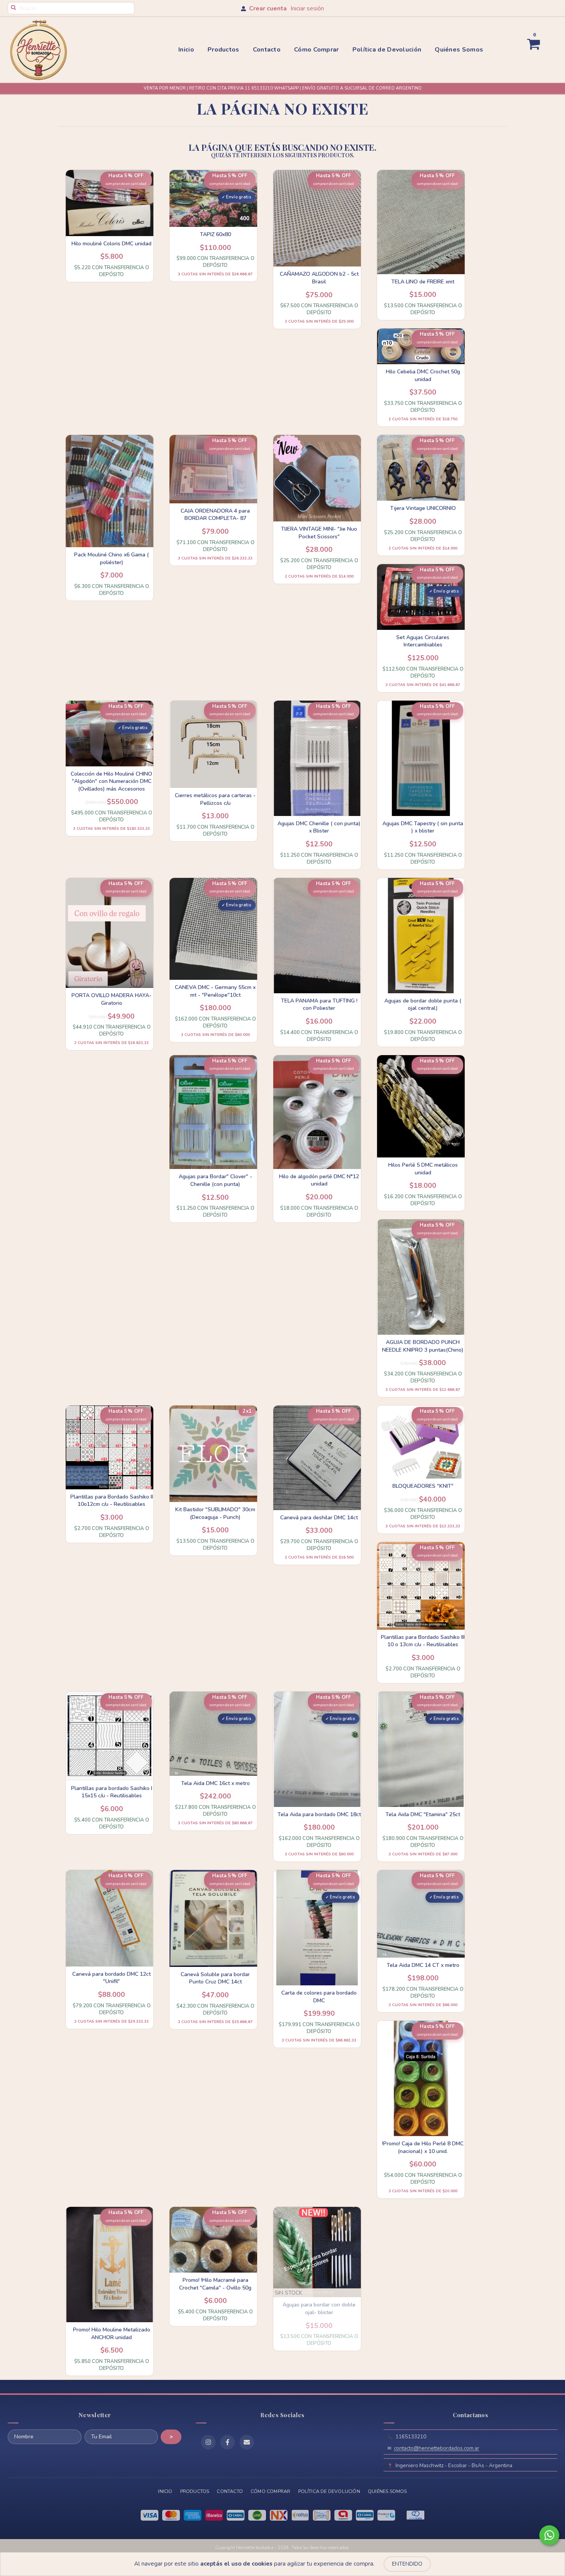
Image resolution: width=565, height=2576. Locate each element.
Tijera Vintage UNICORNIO (423, 508)
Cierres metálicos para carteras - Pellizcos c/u (215, 799)
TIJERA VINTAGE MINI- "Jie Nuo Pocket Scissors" (319, 533)
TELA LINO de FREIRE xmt (423, 282)
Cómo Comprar (317, 50)
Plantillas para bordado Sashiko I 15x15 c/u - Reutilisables (112, 1792)
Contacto (267, 50)
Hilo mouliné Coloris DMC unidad (111, 244)
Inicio (186, 50)
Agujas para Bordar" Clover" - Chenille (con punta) (215, 1180)
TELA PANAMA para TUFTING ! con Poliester (319, 1005)
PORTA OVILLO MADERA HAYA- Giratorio (111, 999)
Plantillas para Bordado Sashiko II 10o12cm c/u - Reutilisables (112, 1501)
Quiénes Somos (459, 50)
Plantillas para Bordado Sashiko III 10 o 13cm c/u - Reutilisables (423, 1641)
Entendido (407, 2564)
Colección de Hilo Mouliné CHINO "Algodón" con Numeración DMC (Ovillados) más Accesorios (111, 781)
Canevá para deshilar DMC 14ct (319, 1518)
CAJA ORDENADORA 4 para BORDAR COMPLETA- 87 (215, 515)
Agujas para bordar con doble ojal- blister (319, 2309)
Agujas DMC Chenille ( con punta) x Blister (319, 827)
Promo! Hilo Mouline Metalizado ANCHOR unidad (112, 2334)
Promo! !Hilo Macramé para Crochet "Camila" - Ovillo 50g (215, 2284)
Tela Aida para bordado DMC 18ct (319, 1814)
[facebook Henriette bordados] (228, 2442)
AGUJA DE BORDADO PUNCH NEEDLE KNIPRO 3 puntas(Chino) (423, 1346)
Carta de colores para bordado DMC (319, 1997)
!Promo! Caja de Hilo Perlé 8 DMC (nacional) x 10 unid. (423, 2147)
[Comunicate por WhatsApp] (549, 2535)
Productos (224, 50)
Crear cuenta (268, 8)
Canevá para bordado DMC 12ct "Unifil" (111, 1978)
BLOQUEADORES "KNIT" (423, 1486)
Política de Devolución (387, 50)
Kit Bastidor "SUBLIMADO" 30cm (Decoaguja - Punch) (215, 1513)
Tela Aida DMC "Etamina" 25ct (423, 1814)
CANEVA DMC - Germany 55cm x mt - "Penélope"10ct (215, 991)
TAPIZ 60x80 (215, 234)
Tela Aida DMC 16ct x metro (215, 1783)
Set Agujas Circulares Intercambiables (423, 641)
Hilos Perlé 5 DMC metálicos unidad (423, 1169)
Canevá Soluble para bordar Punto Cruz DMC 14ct (215, 1978)
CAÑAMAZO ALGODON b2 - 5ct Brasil (319, 278)
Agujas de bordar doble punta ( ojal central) (423, 1005)
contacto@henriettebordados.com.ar (437, 2448)
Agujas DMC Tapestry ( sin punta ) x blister (423, 827)
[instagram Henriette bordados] (208, 2442)
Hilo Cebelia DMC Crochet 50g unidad (423, 375)
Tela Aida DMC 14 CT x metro (423, 1965)
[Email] (247, 2442)
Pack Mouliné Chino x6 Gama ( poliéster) (111, 559)
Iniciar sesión (307, 8)
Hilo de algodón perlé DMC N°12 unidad (319, 1180)
